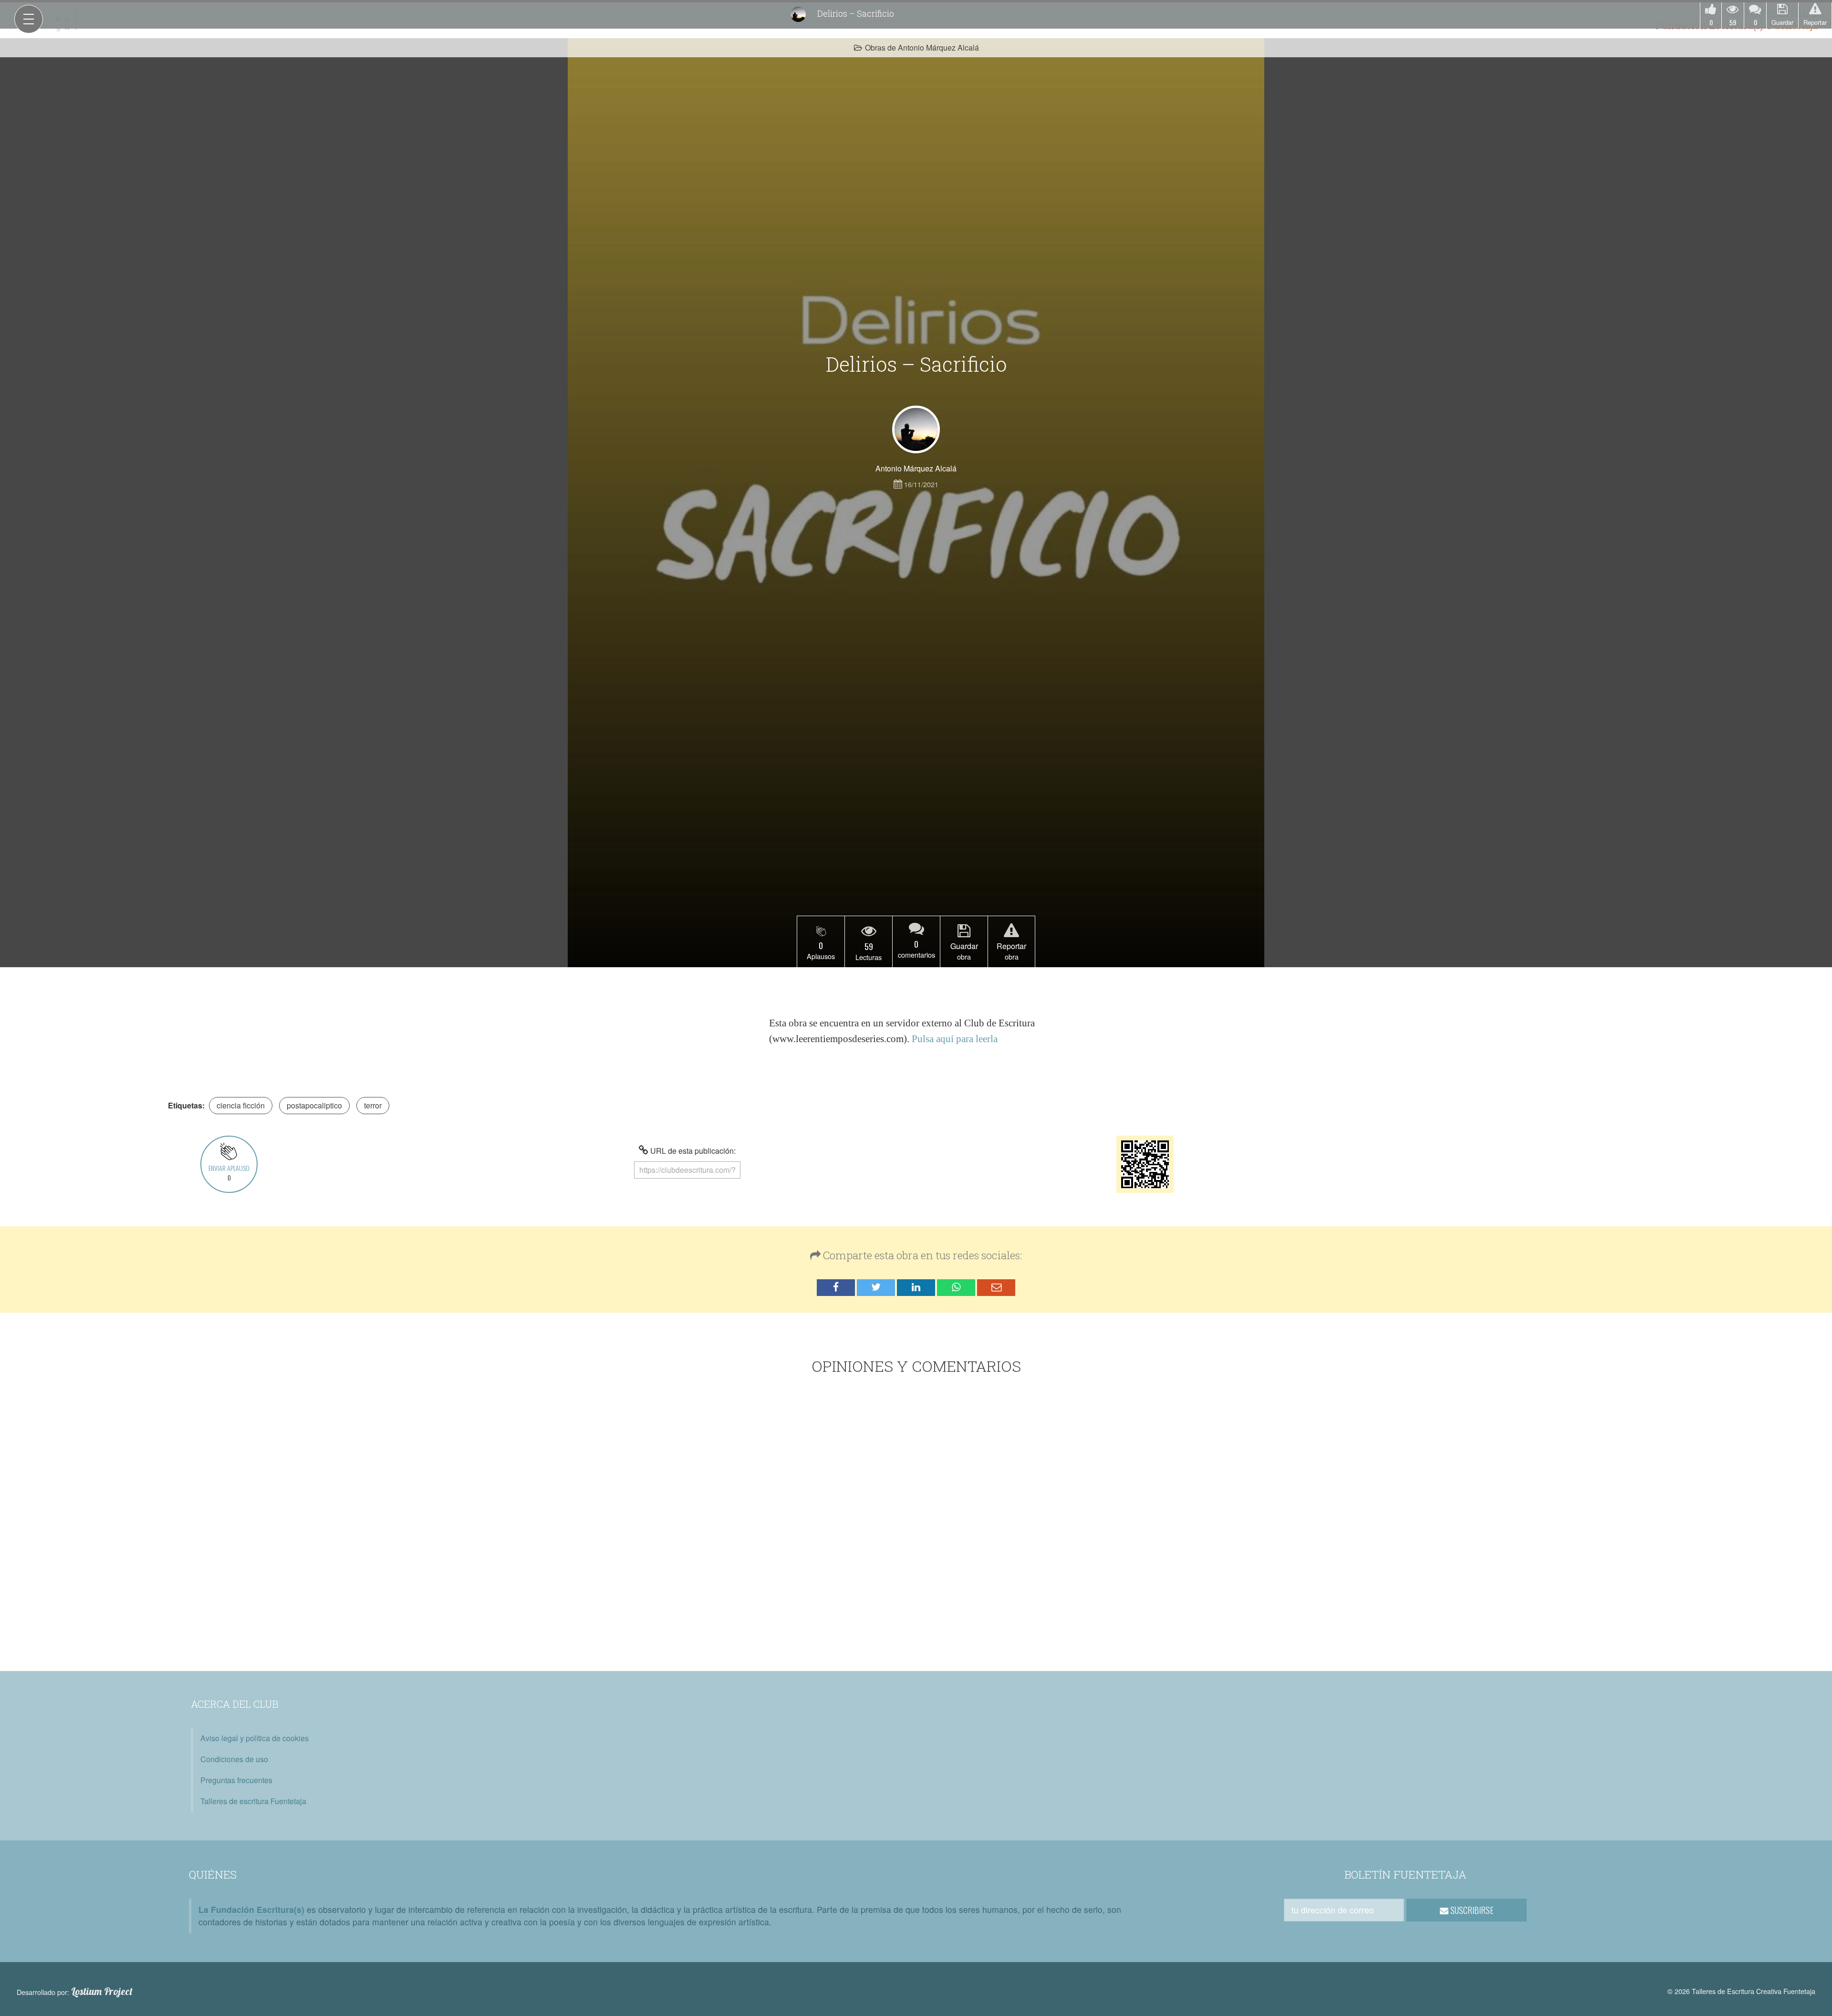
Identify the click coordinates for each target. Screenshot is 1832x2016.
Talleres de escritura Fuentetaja (253, 1801)
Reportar (1815, 22)
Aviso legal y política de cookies (255, 1738)
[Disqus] (916, 1525)
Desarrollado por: (75, 1992)
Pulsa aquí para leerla (955, 1039)
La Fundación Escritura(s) (251, 1909)
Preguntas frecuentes (236, 1780)
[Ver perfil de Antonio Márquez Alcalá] (916, 429)
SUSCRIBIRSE (1471, 1910)
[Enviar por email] (996, 1288)
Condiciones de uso (234, 1759)
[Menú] (29, 19)
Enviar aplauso (229, 1173)
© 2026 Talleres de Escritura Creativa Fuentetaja (1741, 1991)
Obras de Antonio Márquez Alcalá (922, 47)
